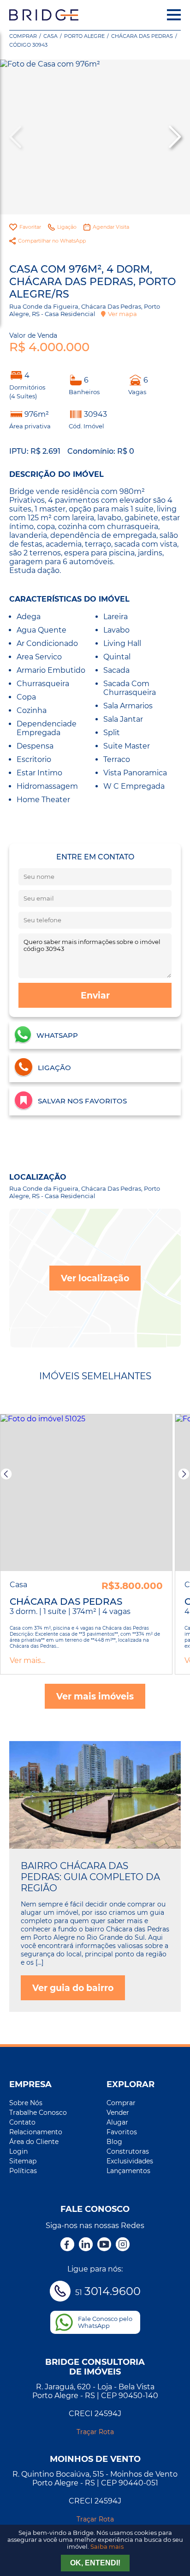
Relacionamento (36, 2132)
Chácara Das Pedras (142, 36)
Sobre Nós (26, 2103)
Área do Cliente (34, 2142)
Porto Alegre (84, 36)
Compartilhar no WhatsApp (52, 241)
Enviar (95, 995)
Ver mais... (27, 1660)
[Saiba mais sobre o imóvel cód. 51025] (86, 1492)
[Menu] (174, 15)
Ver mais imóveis (95, 1696)
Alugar (117, 2122)
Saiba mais (107, 2547)
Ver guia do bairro (73, 1988)
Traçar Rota (95, 2432)
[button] (174, 137)
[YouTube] (104, 2245)
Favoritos (122, 2132)
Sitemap (23, 2161)
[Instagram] (123, 2245)
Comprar (23, 36)
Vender (118, 2113)
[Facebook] (67, 2245)
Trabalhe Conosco (38, 2113)
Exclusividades (130, 2161)
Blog (114, 2142)
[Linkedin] (86, 2245)
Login (18, 2151)
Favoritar (30, 227)
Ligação (67, 227)
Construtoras (128, 2151)
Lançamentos (128, 2171)
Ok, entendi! (95, 2563)
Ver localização (95, 1278)
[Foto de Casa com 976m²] (95, 137)
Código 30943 (28, 45)
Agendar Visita (111, 227)
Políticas (23, 2171)
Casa (50, 36)
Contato (22, 2122)
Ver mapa (122, 314)
